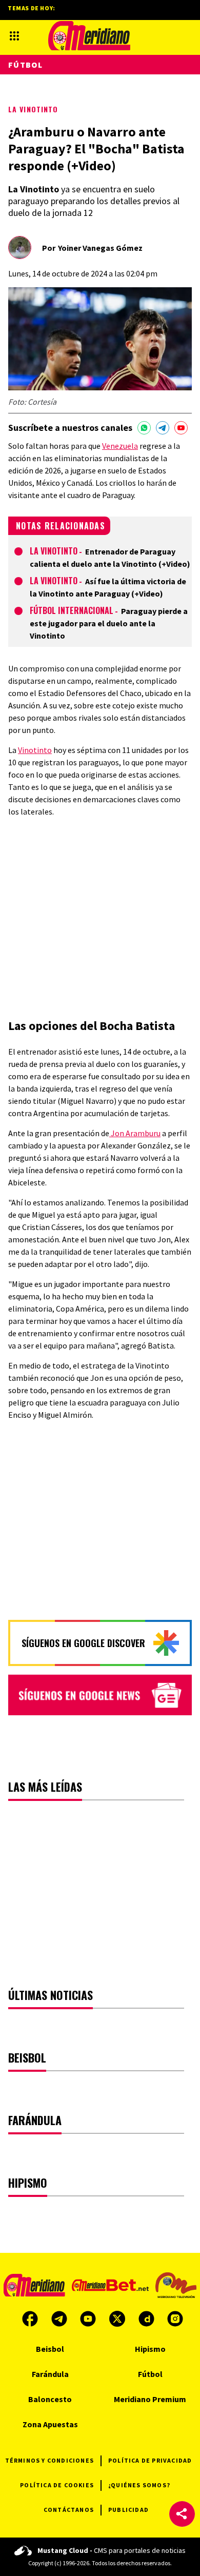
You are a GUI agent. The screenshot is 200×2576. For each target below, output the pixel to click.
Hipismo (150, 2349)
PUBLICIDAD (128, 2510)
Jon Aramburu (135, 1133)
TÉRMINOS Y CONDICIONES (49, 2460)
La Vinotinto (33, 109)
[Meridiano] (89, 36)
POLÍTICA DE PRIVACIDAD (150, 2460)
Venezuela (120, 446)
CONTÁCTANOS (69, 2510)
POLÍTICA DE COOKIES (57, 2485)
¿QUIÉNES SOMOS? (139, 2485)
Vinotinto (35, 750)
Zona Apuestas (50, 2424)
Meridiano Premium (150, 2399)
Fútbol (26, 65)
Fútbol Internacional (72, 610)
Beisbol (50, 2349)
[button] (182, 2514)
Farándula (50, 2374)
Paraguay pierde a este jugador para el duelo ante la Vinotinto (109, 623)
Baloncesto (50, 2399)
